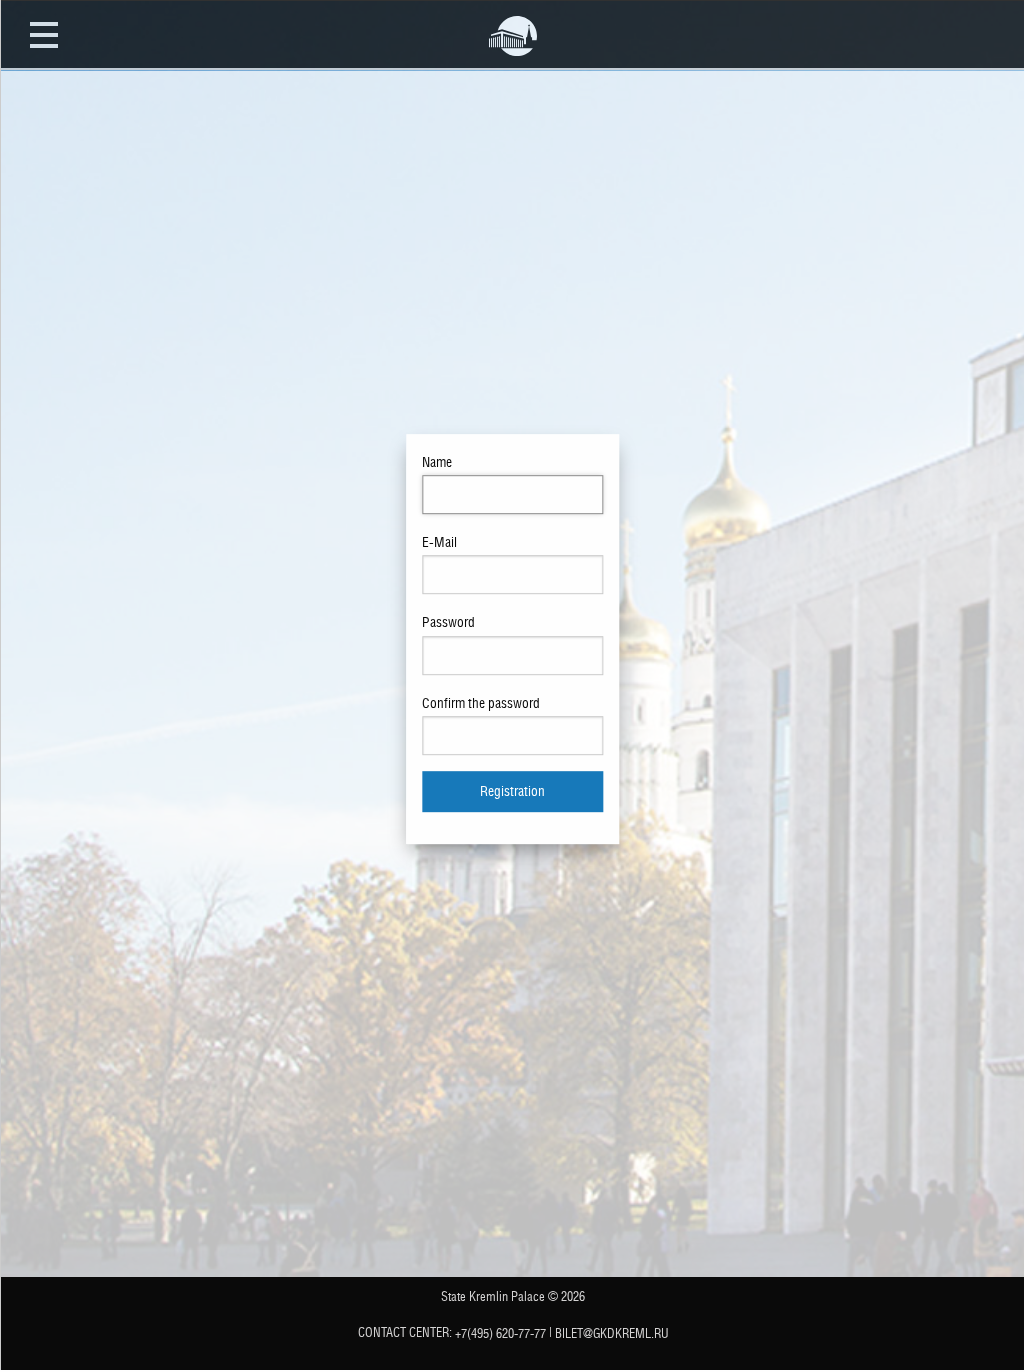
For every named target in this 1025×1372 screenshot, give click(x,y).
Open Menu (44, 34)
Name (437, 462)
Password (448, 623)
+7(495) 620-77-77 (500, 1333)
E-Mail (439, 542)
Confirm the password (481, 703)
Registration (512, 790)
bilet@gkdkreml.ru (612, 1333)
